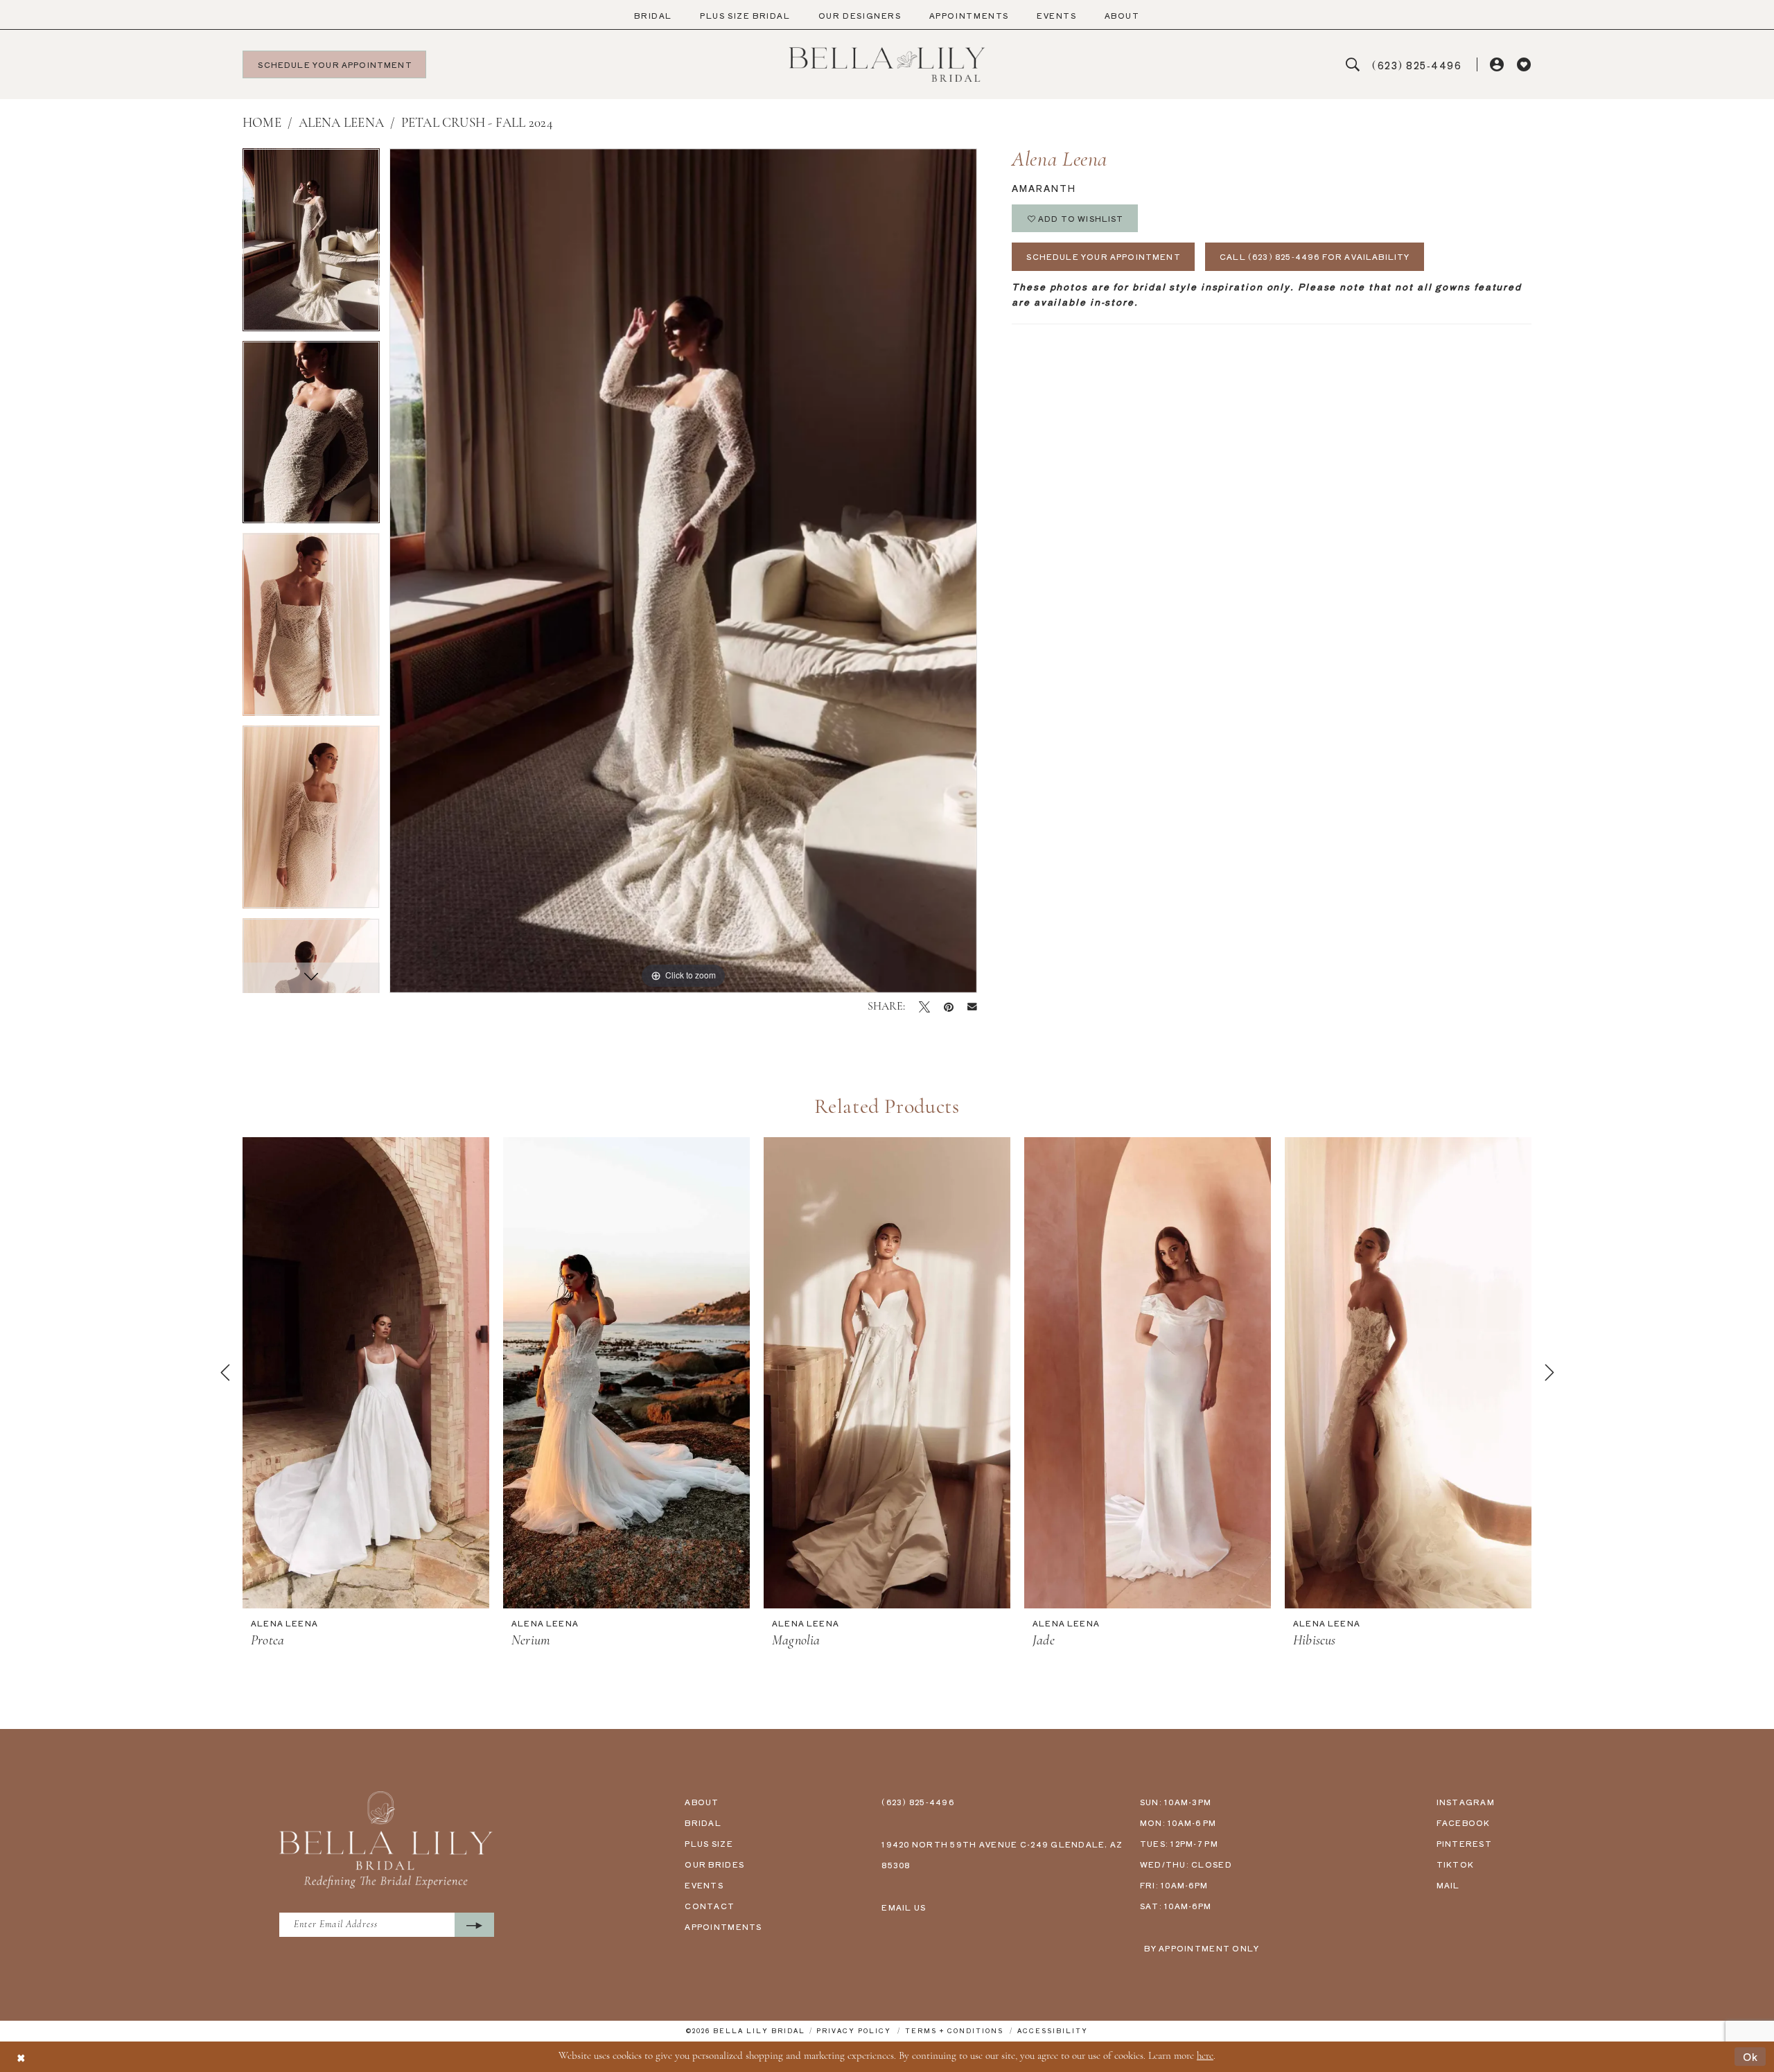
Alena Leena (341, 124)
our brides (714, 1864)
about (702, 1802)
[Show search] (1353, 65)
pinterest (1464, 1843)
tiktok (1456, 1864)
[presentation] (366, 1373)
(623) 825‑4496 (918, 1802)
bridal (703, 1823)
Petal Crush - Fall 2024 (477, 124)
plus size (709, 1843)
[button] (1498, 65)
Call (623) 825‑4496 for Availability (1315, 256)
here (1205, 2056)
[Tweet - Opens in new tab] (924, 1007)
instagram (1466, 1802)
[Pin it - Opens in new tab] (949, 1007)
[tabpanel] (311, 245)
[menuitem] (653, 16)
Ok (1751, 2056)
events (704, 1885)
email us (904, 1907)
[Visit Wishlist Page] (1524, 65)
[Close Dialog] (21, 2056)
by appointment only (1202, 1948)
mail (1448, 1885)
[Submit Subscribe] (474, 1925)
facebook (1464, 1823)
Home (262, 124)
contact (710, 1906)
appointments (723, 1926)
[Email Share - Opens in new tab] (972, 1007)
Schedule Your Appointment (1104, 256)
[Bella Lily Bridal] (887, 64)
